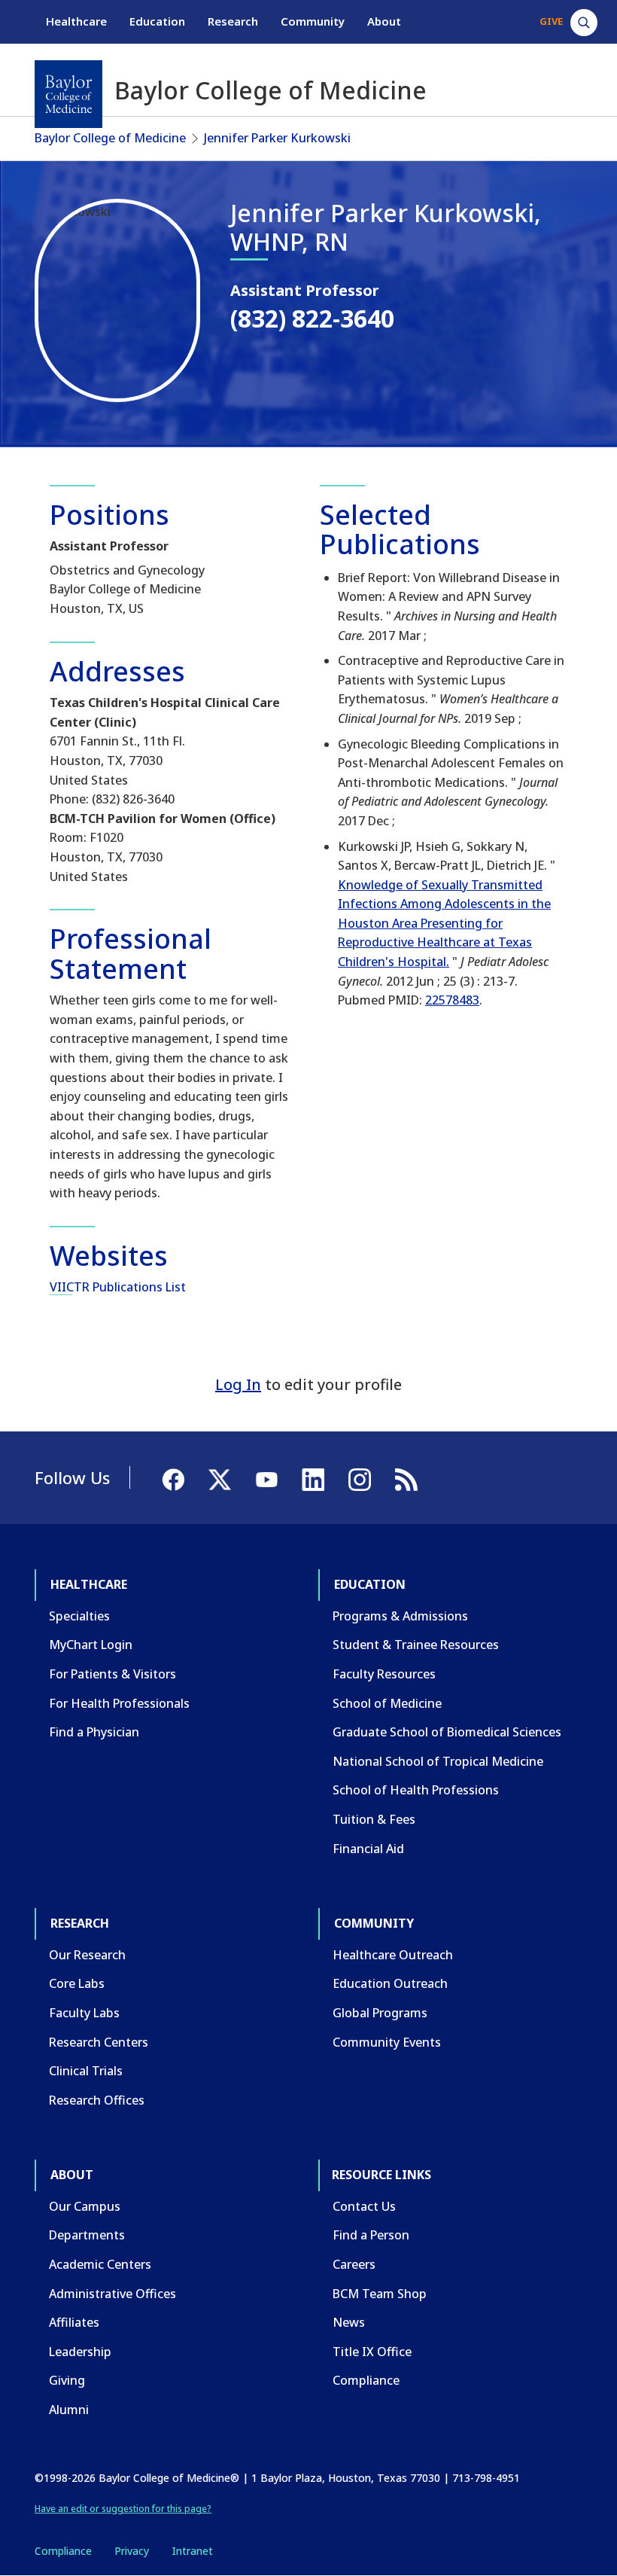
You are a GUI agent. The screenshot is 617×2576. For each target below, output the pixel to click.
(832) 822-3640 (312, 318)
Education (157, 21)
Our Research (87, 1955)
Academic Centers (100, 2264)
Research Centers (99, 2042)
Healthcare (76, 21)
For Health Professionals (119, 1703)
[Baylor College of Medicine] (68, 94)
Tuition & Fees (374, 1819)
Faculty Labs (84, 2013)
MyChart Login (91, 1645)
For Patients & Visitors (112, 1674)
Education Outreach (390, 1983)
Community (313, 21)
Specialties (79, 1616)
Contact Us (364, 2206)
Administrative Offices (112, 2294)
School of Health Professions (416, 1790)
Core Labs (77, 1983)
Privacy (132, 2551)
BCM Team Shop (380, 2294)
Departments (87, 2235)
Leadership (80, 2352)
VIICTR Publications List (118, 1287)
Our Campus (85, 2206)
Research (233, 21)
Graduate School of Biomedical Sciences (447, 1732)
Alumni (69, 2410)
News (349, 2322)
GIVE (551, 21)
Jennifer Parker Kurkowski (277, 138)
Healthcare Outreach (393, 1955)
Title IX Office (372, 2352)
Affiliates (74, 2322)
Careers (354, 2264)
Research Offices (97, 2100)
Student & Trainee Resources (416, 1645)
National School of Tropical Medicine (438, 1761)
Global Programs (380, 2013)
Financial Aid (368, 1849)
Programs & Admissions (400, 1616)
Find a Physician (94, 1732)
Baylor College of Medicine (110, 138)
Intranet (192, 2551)
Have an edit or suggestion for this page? (123, 2509)
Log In (238, 1384)
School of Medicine (387, 1703)
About (384, 21)
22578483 (452, 1000)
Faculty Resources (384, 1674)
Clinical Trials (86, 2071)
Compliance (366, 2380)
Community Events (387, 2042)
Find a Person (371, 2235)
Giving (67, 2380)
